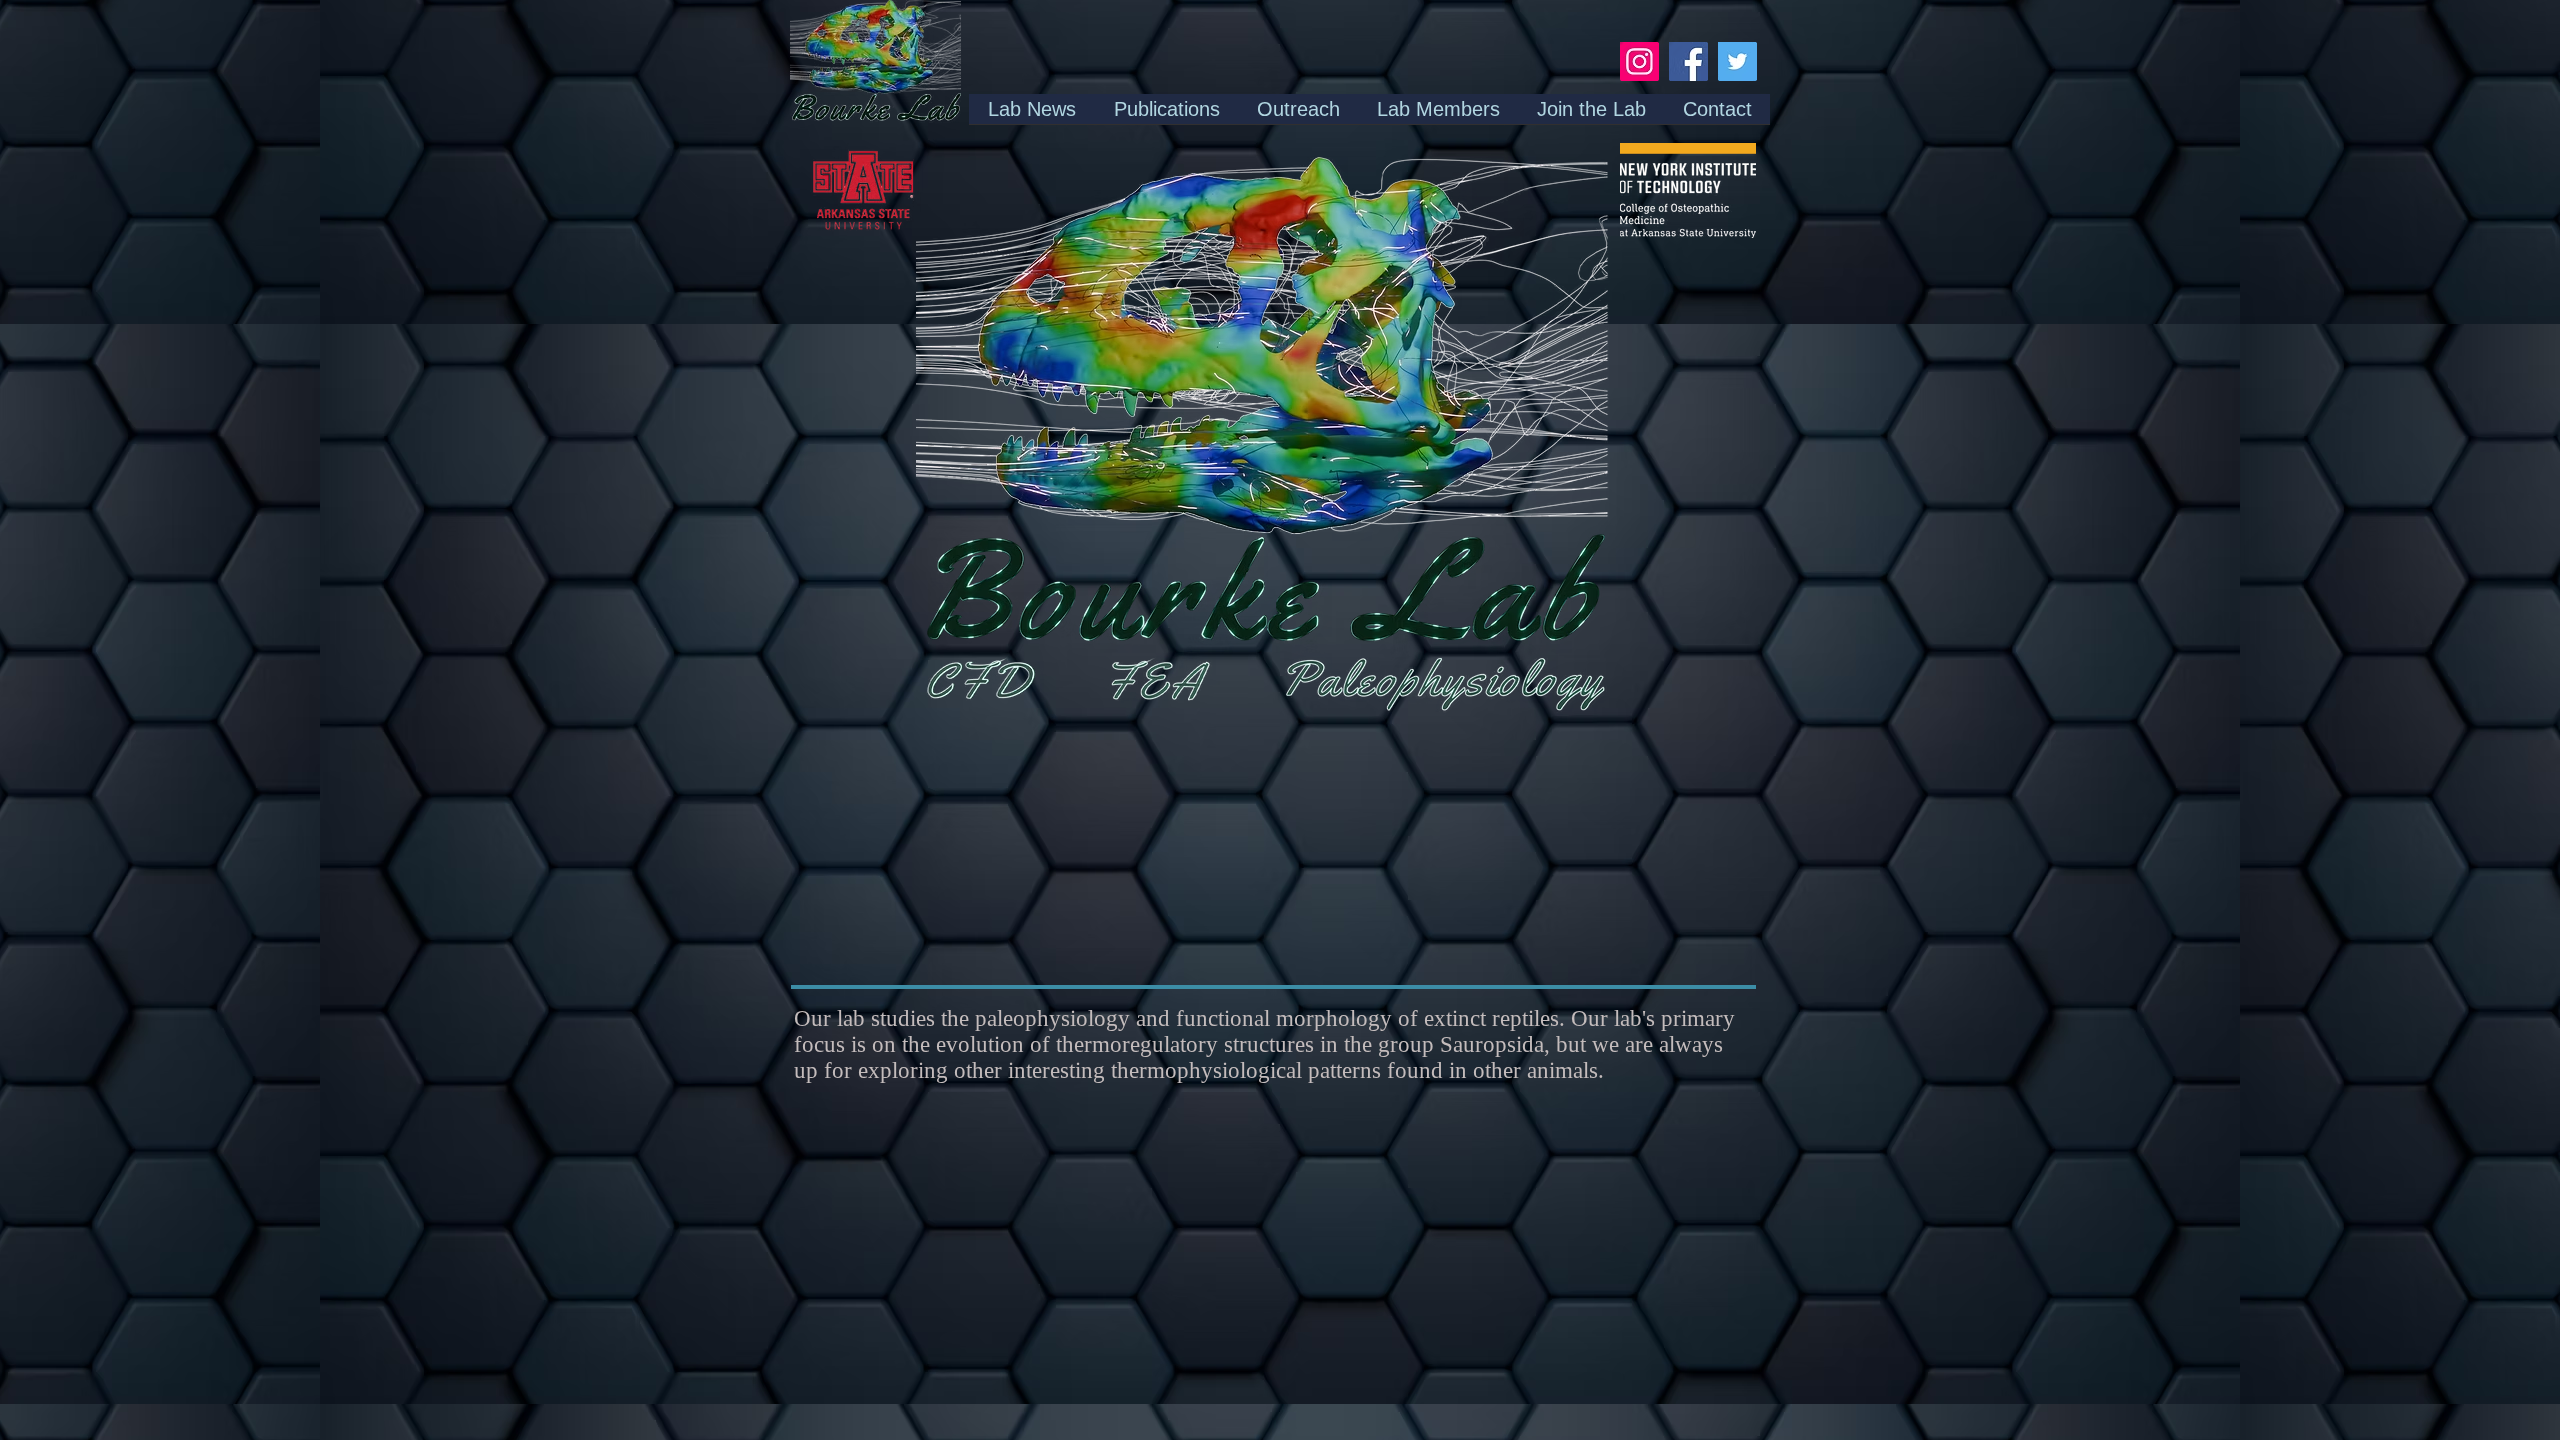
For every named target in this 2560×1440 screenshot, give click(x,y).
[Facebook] (1688, 61)
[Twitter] (1737, 61)
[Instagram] (1639, 61)
